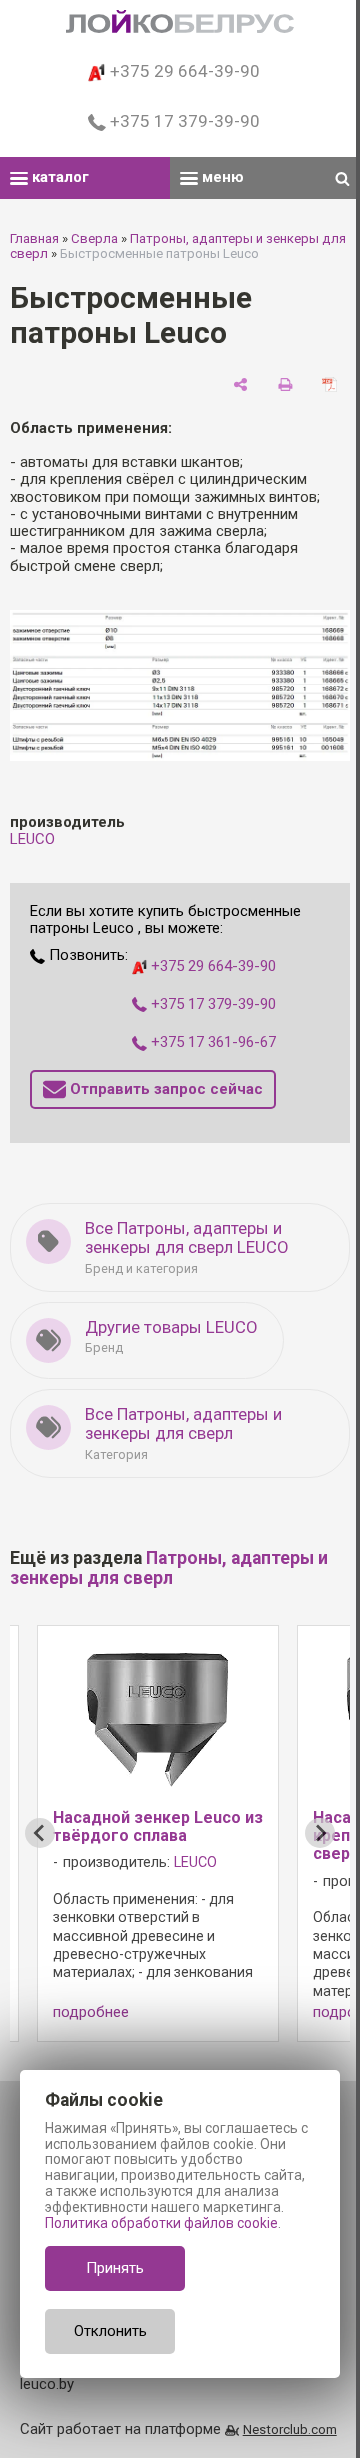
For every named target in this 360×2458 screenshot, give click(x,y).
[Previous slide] (40, 1833)
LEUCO (32, 839)
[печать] (285, 384)
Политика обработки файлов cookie (161, 2223)
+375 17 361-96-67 (211, 1042)
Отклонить (110, 2331)
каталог (58, 177)
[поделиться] (240, 384)
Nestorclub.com (290, 2429)
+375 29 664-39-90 (183, 71)
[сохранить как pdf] (329, 384)
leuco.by (47, 2384)
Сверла (94, 238)
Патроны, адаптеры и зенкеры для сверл (169, 1568)
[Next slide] (320, 1833)
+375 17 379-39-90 (183, 121)
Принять (115, 2268)
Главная (34, 238)
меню (221, 177)
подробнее (91, 2012)
